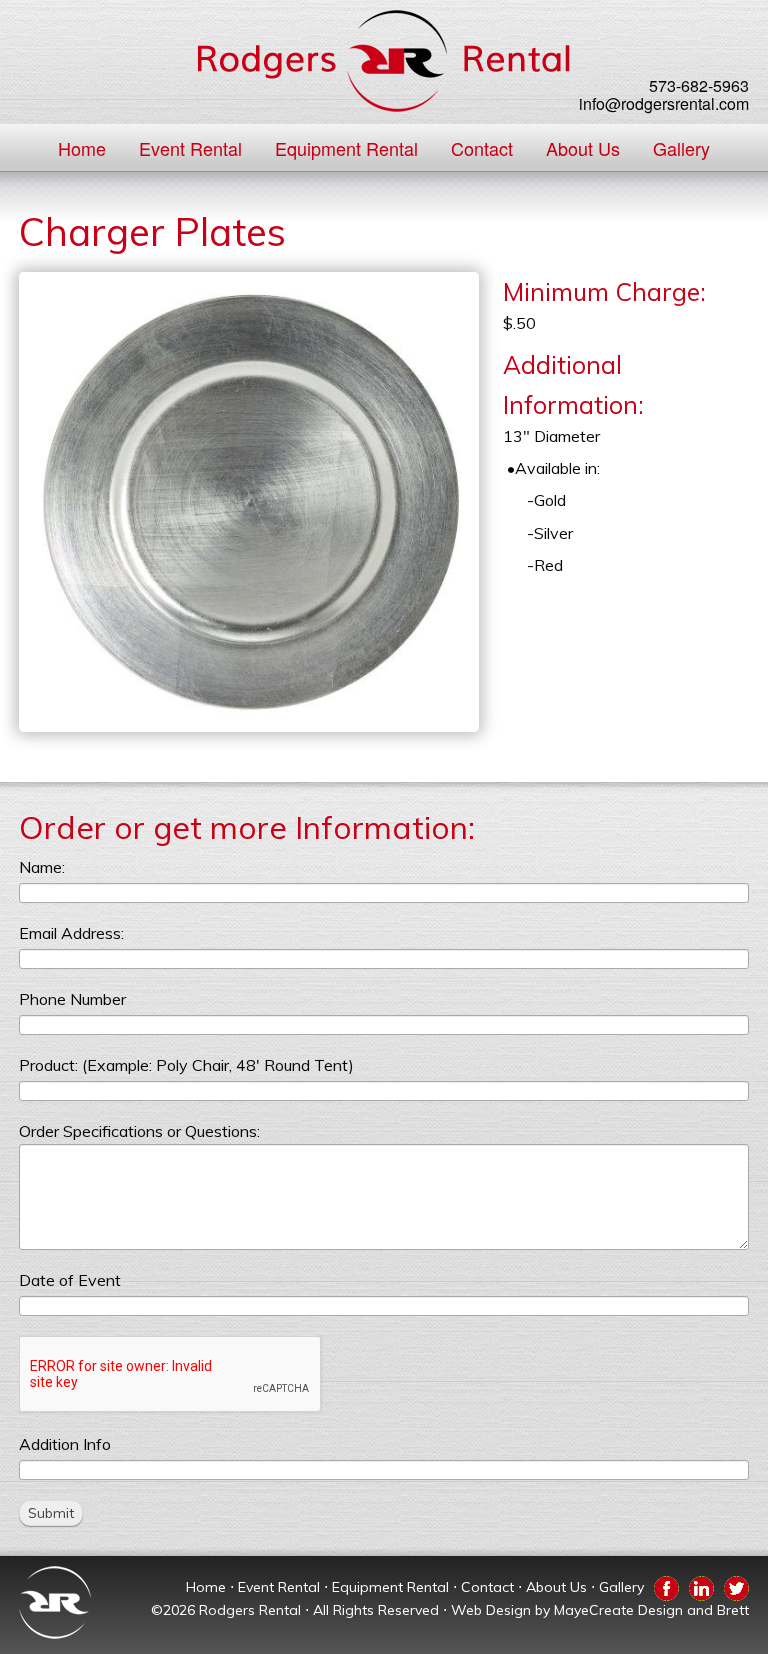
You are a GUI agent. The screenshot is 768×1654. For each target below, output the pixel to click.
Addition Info (65, 1444)
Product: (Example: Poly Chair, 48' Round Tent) (186, 1065)
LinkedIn (701, 1585)
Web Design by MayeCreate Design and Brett (600, 1610)
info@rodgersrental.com (664, 103)
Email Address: (71, 933)
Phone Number (72, 999)
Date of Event (70, 1280)
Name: (42, 867)
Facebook (666, 1585)
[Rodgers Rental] (384, 61)
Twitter (736, 1585)
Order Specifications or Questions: (139, 1131)
